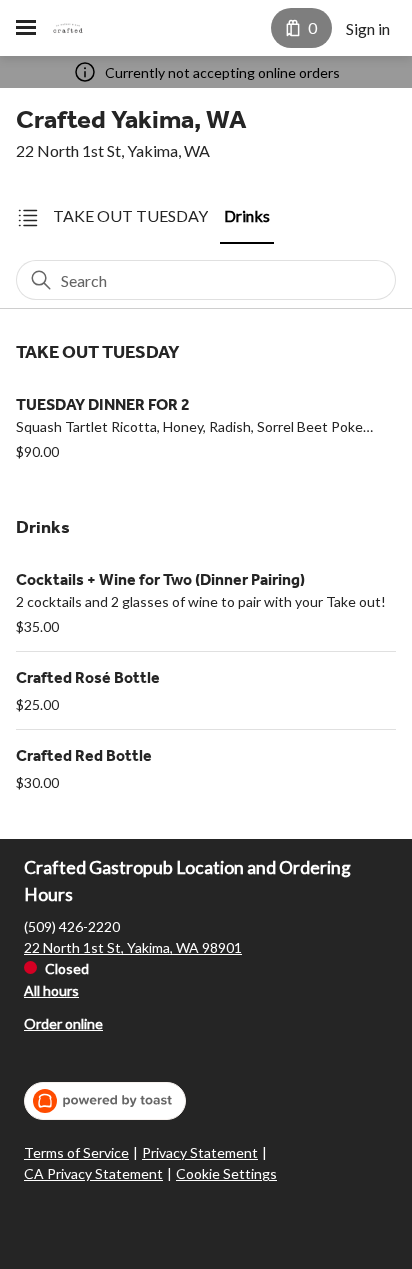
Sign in (368, 28)
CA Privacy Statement (93, 1173)
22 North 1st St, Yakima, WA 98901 (133, 947)
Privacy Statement (200, 1152)
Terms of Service (76, 1152)
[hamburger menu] (26, 28)
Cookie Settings (226, 1173)
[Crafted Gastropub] (68, 28)
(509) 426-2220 (72, 926)
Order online (63, 1023)
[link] (130, 216)
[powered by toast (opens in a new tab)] (105, 1101)
